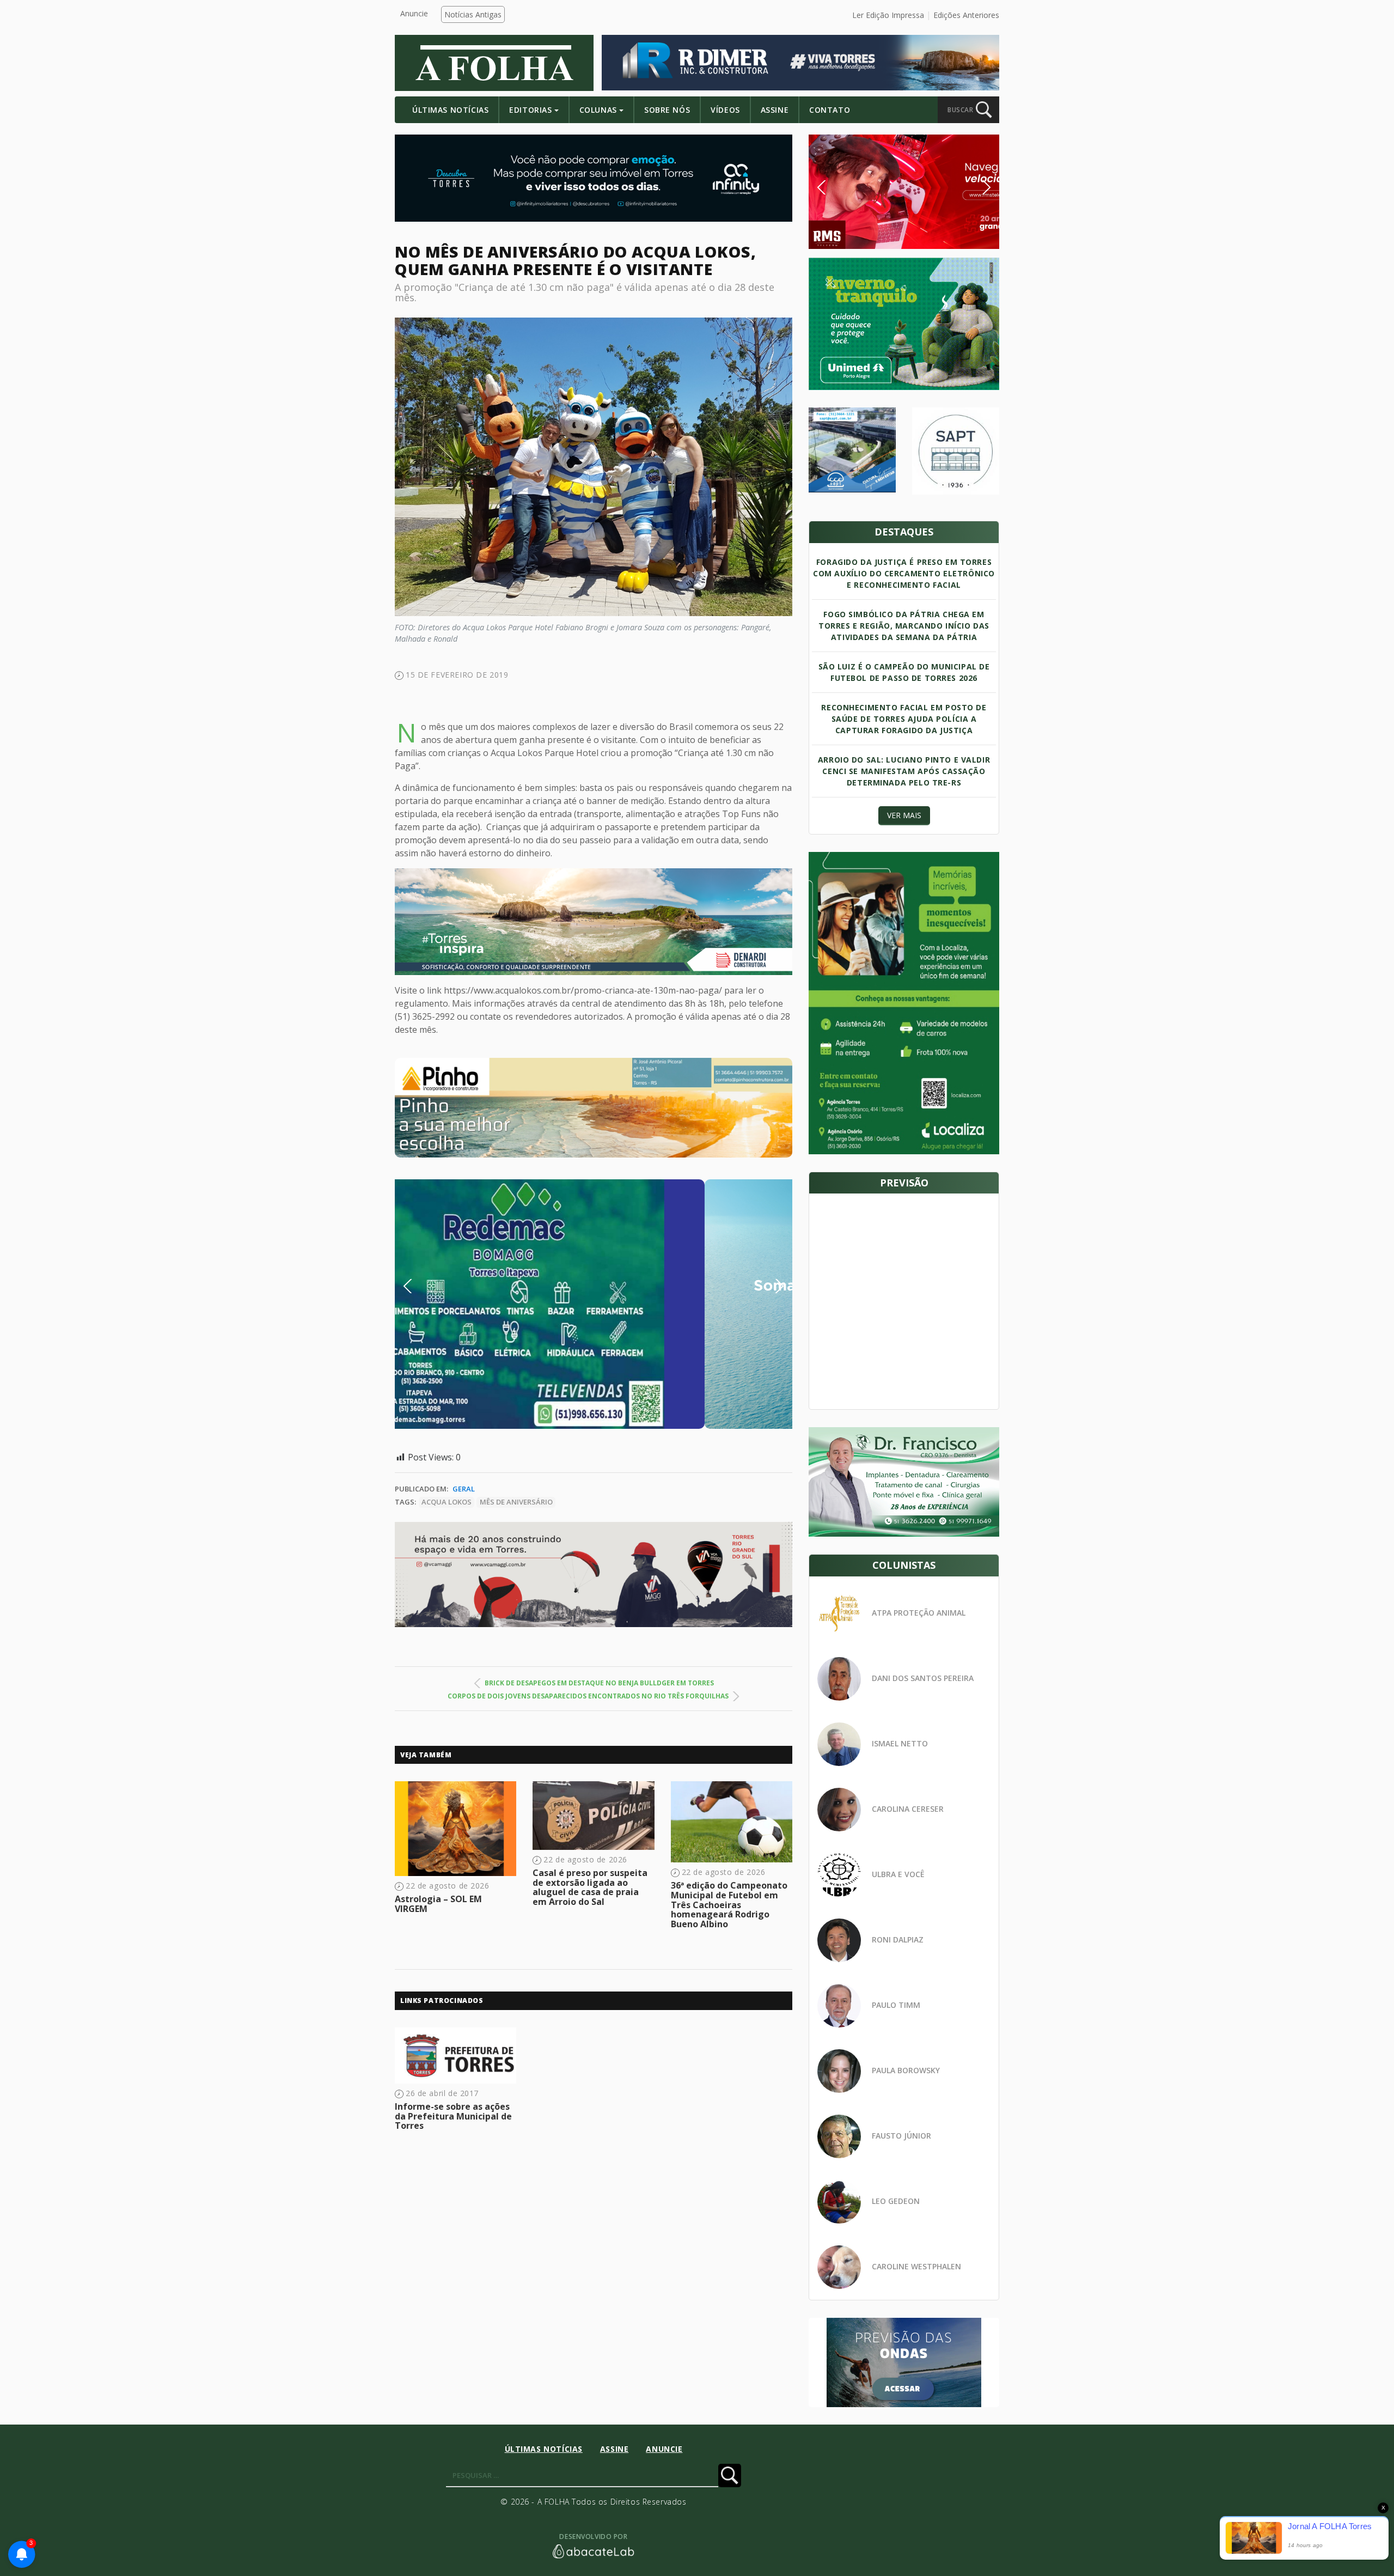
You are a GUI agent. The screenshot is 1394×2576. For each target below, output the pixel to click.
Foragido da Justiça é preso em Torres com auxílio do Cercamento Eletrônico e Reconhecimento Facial (904, 573)
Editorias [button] (530, 110)
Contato (830, 110)
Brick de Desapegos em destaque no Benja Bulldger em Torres (599, 1683)
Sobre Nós (667, 110)
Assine (775, 110)
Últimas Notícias (450, 110)
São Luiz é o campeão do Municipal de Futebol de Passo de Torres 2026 (904, 672)
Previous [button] (424, 1286)
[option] (594, 1108)
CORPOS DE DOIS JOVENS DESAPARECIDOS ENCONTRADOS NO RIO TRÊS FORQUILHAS (588, 1696)
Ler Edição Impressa (888, 15)
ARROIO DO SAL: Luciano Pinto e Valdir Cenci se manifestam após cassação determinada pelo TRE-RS (904, 771)
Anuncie (414, 13)
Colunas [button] (598, 110)
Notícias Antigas (473, 14)
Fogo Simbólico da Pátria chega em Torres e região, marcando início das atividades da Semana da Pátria (904, 626)
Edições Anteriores (966, 15)
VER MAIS (904, 815)
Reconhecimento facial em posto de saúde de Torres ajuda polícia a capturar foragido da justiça (904, 719)
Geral (464, 1489)
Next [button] (771, 1286)
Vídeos (725, 110)
